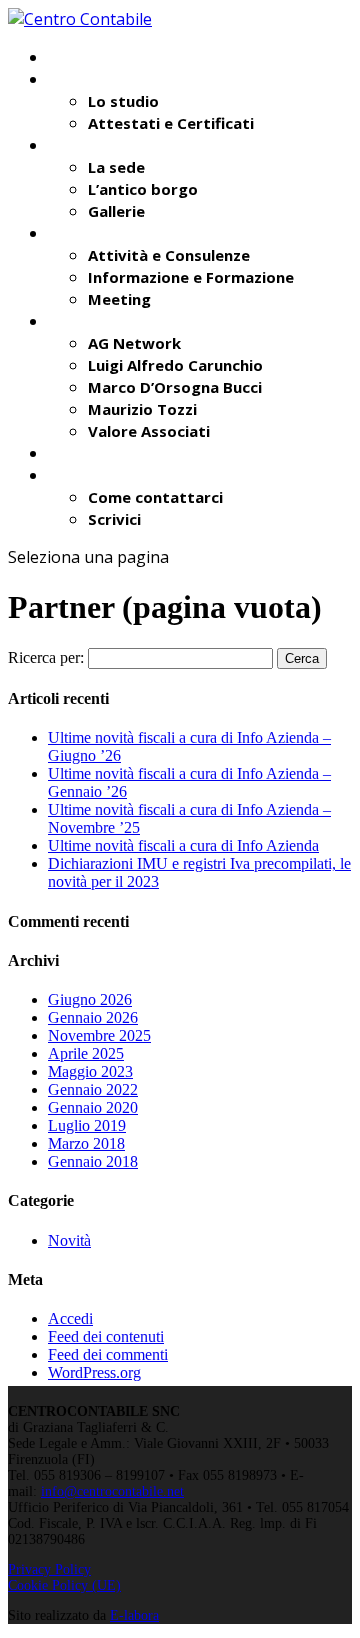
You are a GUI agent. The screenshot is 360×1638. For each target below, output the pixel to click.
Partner (77, 321)
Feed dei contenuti (106, 1336)
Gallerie (116, 211)
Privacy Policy (49, 1569)
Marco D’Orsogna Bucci (175, 387)
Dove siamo (92, 145)
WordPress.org (94, 1372)
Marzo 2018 (86, 1143)
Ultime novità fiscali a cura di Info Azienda (183, 845)
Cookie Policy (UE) (64, 1585)
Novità (74, 453)
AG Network (134, 343)
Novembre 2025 (99, 1035)
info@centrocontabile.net (112, 1491)
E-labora (134, 1615)
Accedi (70, 1318)
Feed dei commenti (108, 1354)
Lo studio (123, 101)
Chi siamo (84, 79)
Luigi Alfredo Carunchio (175, 365)
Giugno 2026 (90, 999)
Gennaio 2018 (93, 1161)
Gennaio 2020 (93, 1107)
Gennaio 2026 (93, 1017)
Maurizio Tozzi (142, 409)
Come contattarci (155, 497)
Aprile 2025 (86, 1053)
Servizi (73, 233)
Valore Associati (149, 431)
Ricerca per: (46, 657)
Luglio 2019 (87, 1125)
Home (70, 57)
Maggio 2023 (90, 1071)
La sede (116, 167)
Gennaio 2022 (93, 1089)
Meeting (119, 299)
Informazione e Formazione (191, 277)
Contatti (81, 475)
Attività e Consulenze (169, 255)
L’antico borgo (143, 189)
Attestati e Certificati (171, 123)
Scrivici (114, 519)
